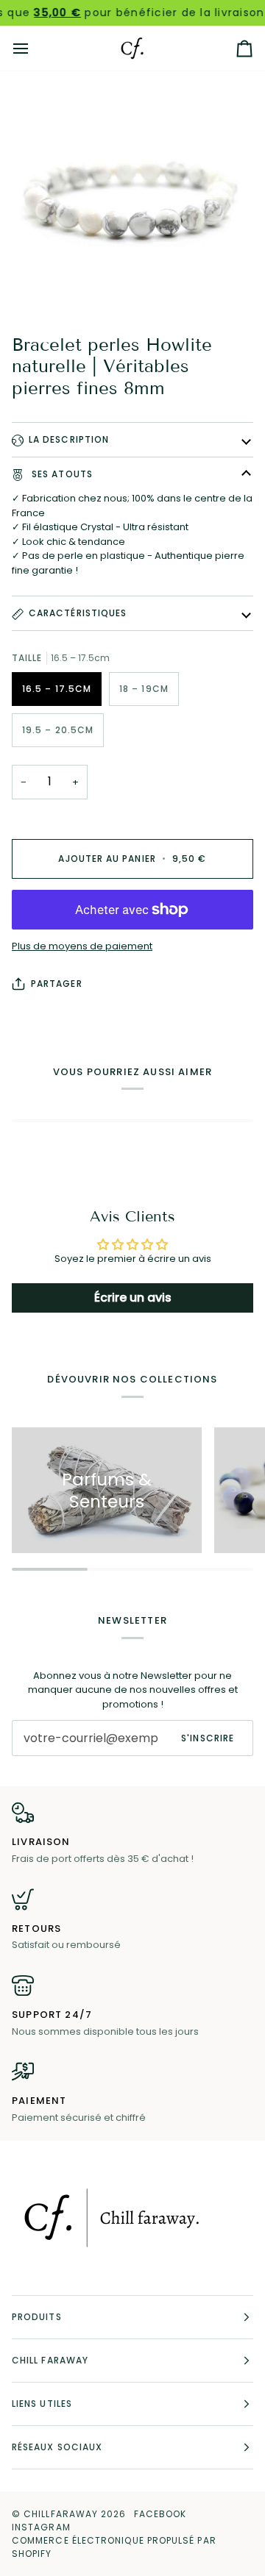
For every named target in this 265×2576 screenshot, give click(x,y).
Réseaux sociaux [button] (57, 2447)
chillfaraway (61, 2514)
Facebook (160, 2514)
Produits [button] (37, 2317)
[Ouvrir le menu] (34, 48)
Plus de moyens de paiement (82, 946)
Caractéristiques (78, 613)
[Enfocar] (132, 199)
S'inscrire (208, 1738)
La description (69, 439)
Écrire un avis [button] (133, 1298)
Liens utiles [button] (42, 2404)
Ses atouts (61, 474)
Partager (57, 984)
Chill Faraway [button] (50, 2360)
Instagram (41, 2527)
